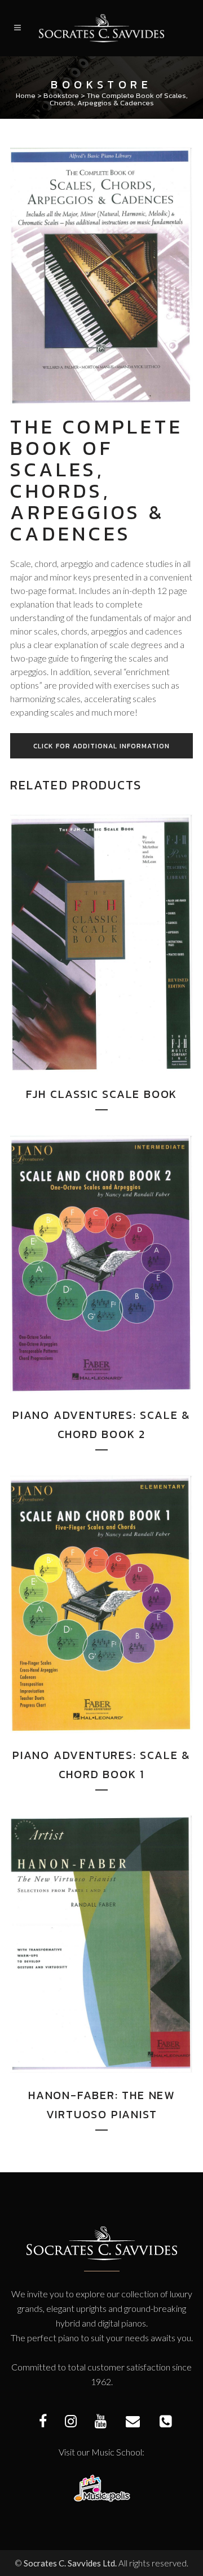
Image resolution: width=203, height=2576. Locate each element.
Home (26, 95)
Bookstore (61, 95)
